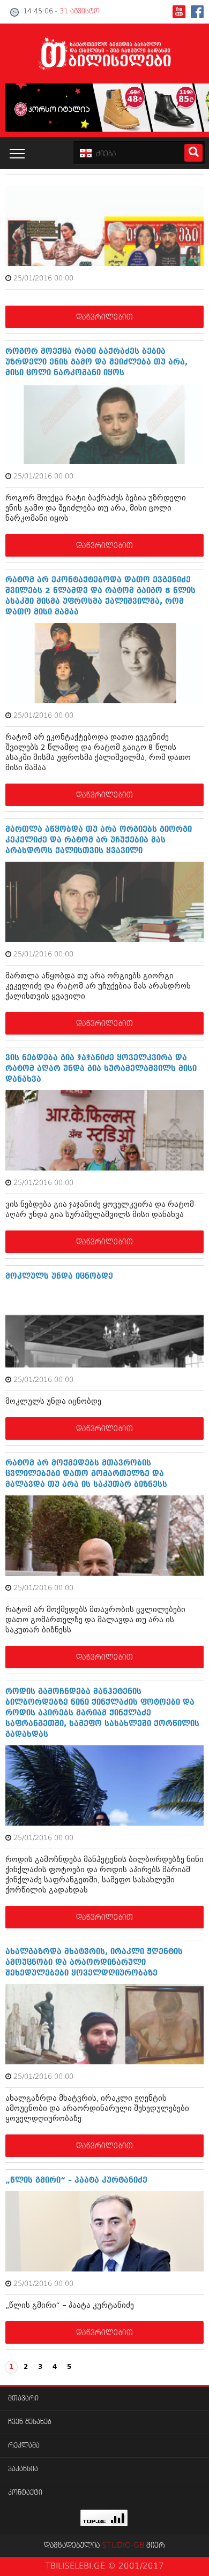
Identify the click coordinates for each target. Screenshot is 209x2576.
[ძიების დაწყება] (193, 153)
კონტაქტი (25, 2493)
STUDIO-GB (123, 2545)
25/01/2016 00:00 (43, 279)
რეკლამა (24, 2446)
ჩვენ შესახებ (30, 2422)
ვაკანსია (23, 2469)
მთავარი (23, 2399)
